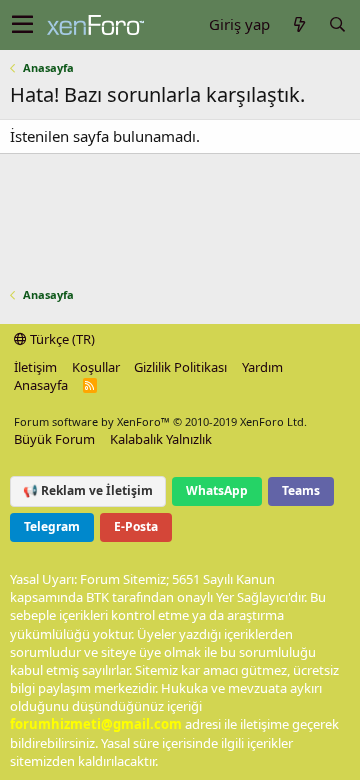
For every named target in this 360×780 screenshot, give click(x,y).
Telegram (52, 526)
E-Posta (136, 526)
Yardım (262, 367)
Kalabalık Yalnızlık (161, 439)
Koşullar (96, 367)
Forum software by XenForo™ (160, 421)
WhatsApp (217, 490)
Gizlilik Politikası (180, 367)
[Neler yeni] (299, 24)
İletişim (35, 367)
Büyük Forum (54, 439)
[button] (22, 25)
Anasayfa (41, 385)
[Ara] (337, 24)
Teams (301, 490)
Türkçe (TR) (61, 339)
